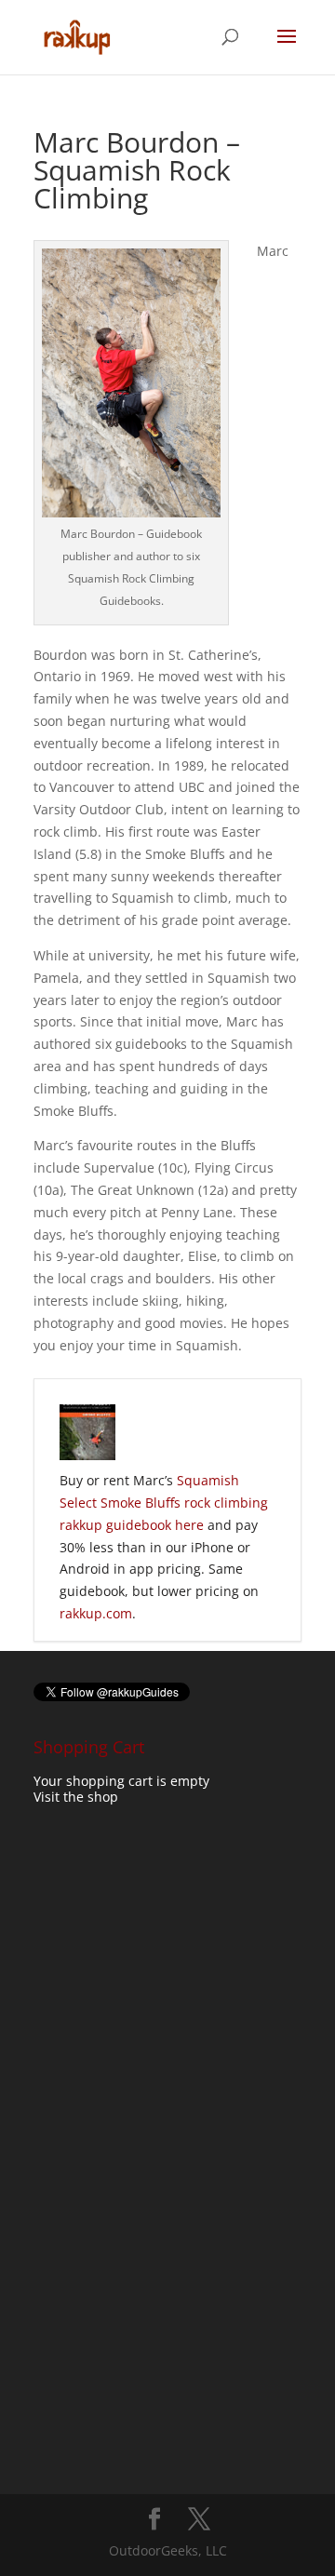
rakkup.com (96, 1613)
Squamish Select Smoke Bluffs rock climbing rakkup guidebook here (164, 1503)
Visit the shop (76, 1797)
